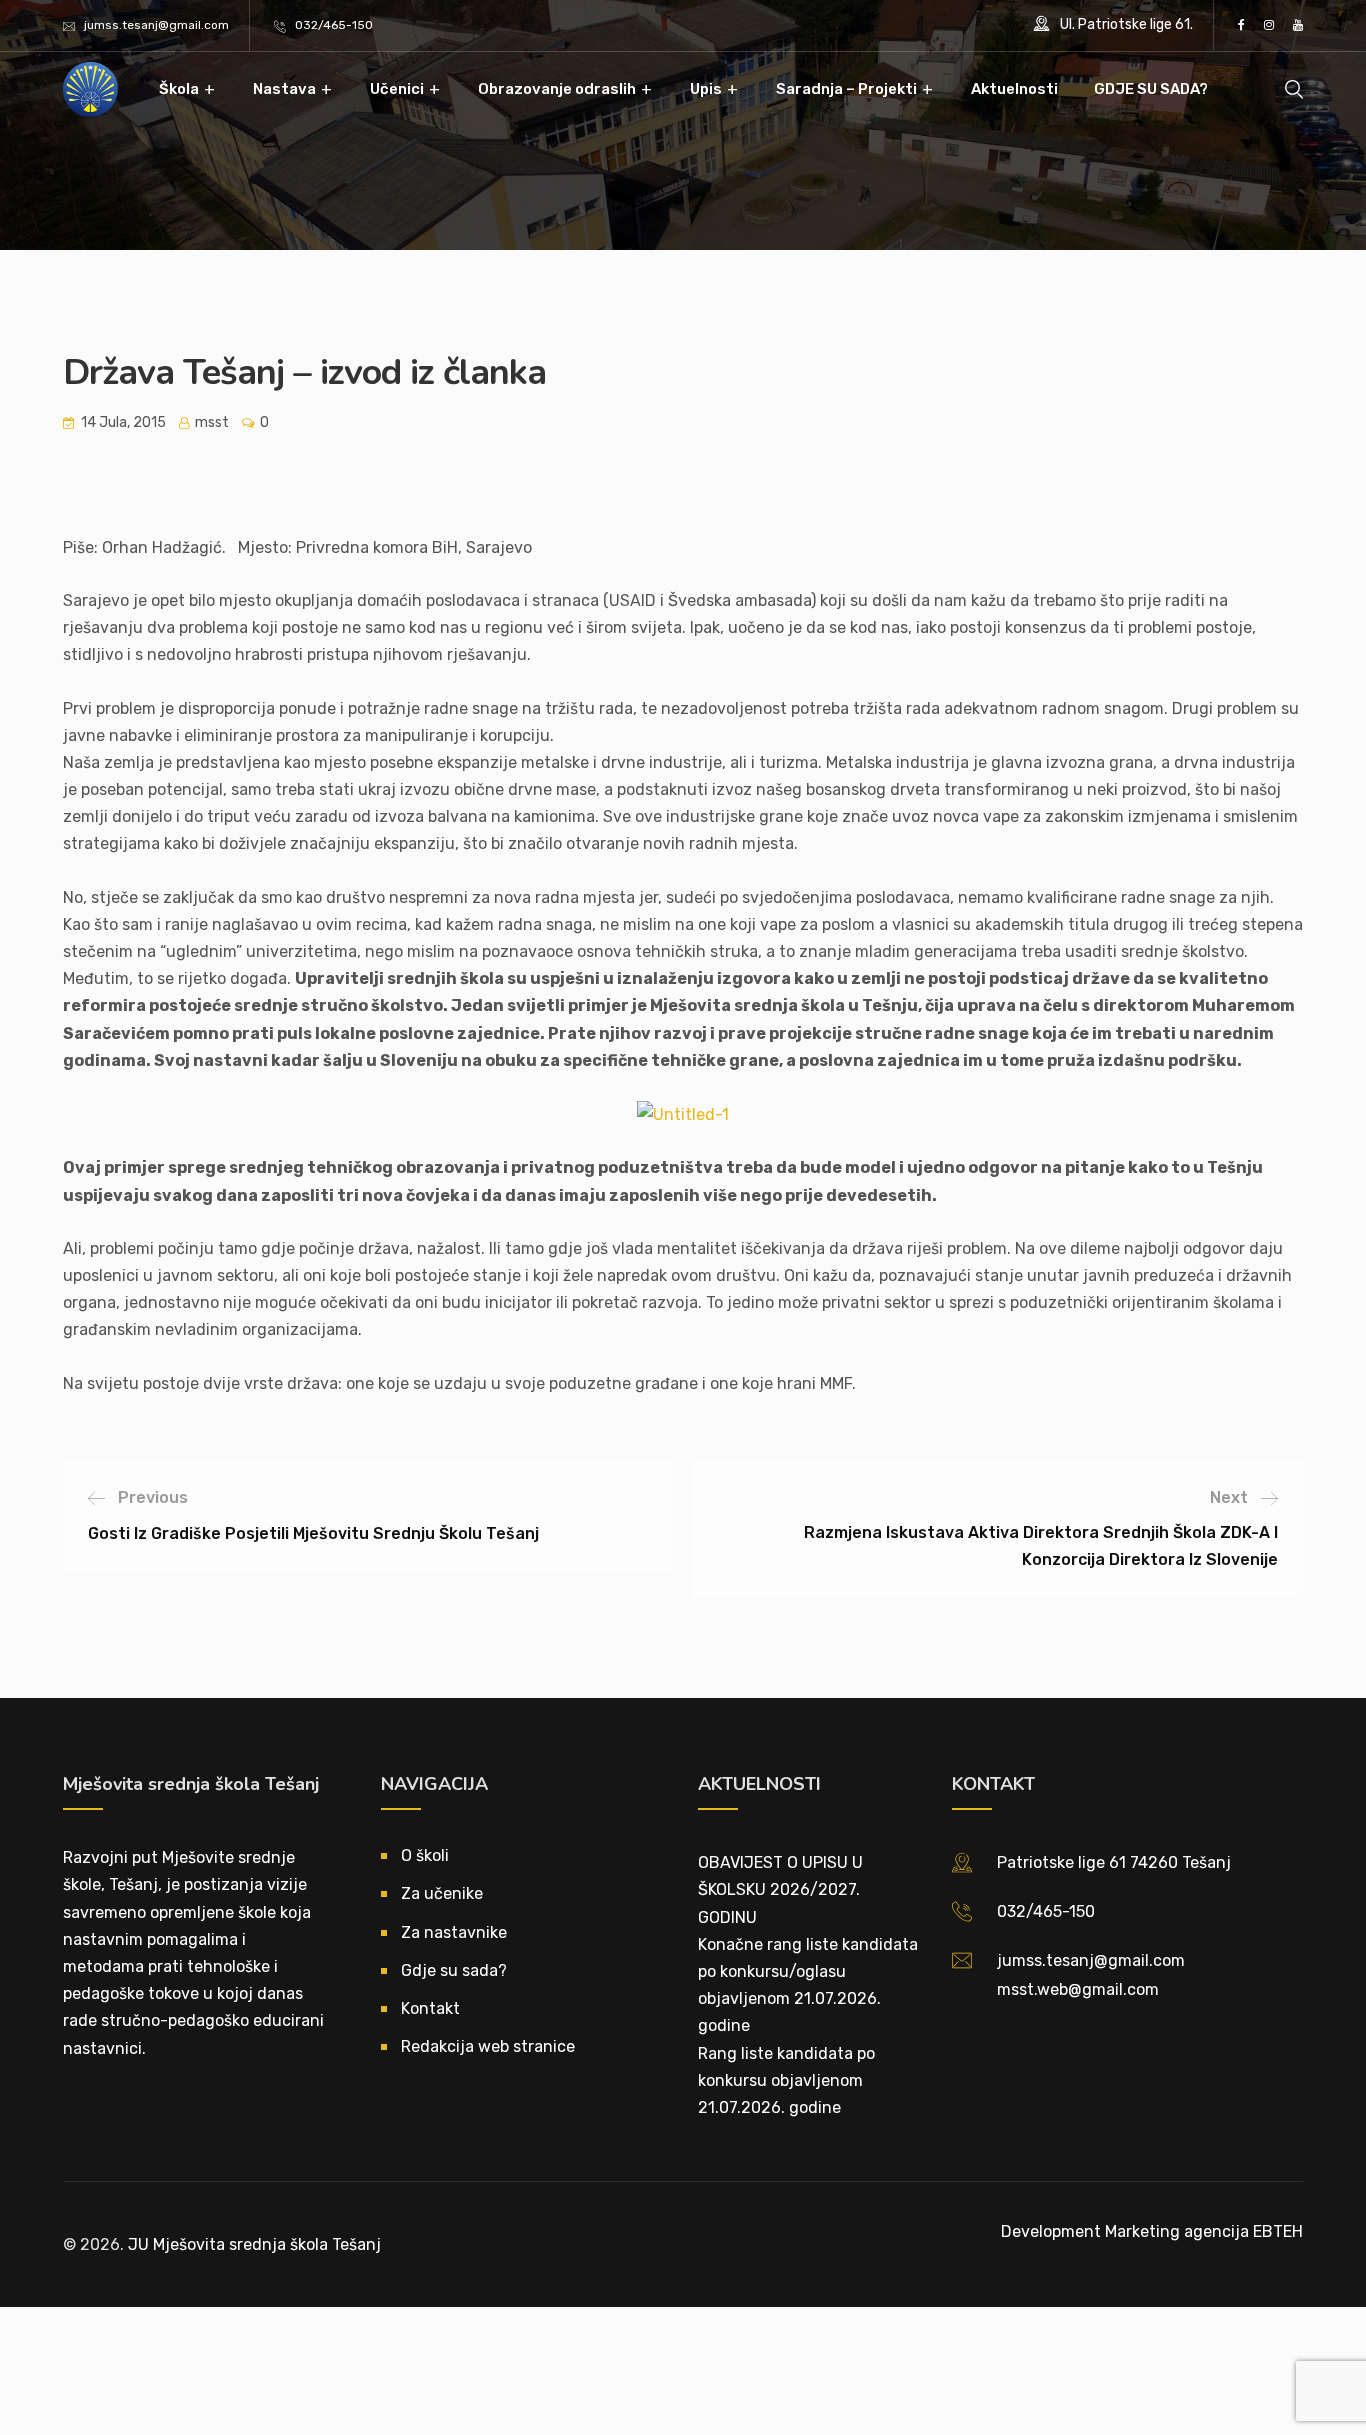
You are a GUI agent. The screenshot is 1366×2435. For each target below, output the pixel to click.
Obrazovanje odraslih (557, 89)
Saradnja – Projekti (846, 89)
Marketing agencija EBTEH (1204, 2231)
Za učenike (442, 1893)
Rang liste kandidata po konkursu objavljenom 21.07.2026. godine (786, 2080)
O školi (425, 1855)
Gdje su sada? (454, 1970)
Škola (179, 89)
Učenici (397, 89)
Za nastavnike (454, 1932)
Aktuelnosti (1014, 89)
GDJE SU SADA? (1151, 89)
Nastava (284, 89)
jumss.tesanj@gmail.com (156, 25)
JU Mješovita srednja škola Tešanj (254, 2244)
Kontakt (430, 2008)
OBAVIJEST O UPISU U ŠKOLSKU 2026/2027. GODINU (780, 1889)
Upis (706, 89)
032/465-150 (334, 25)
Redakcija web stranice (488, 2046)
